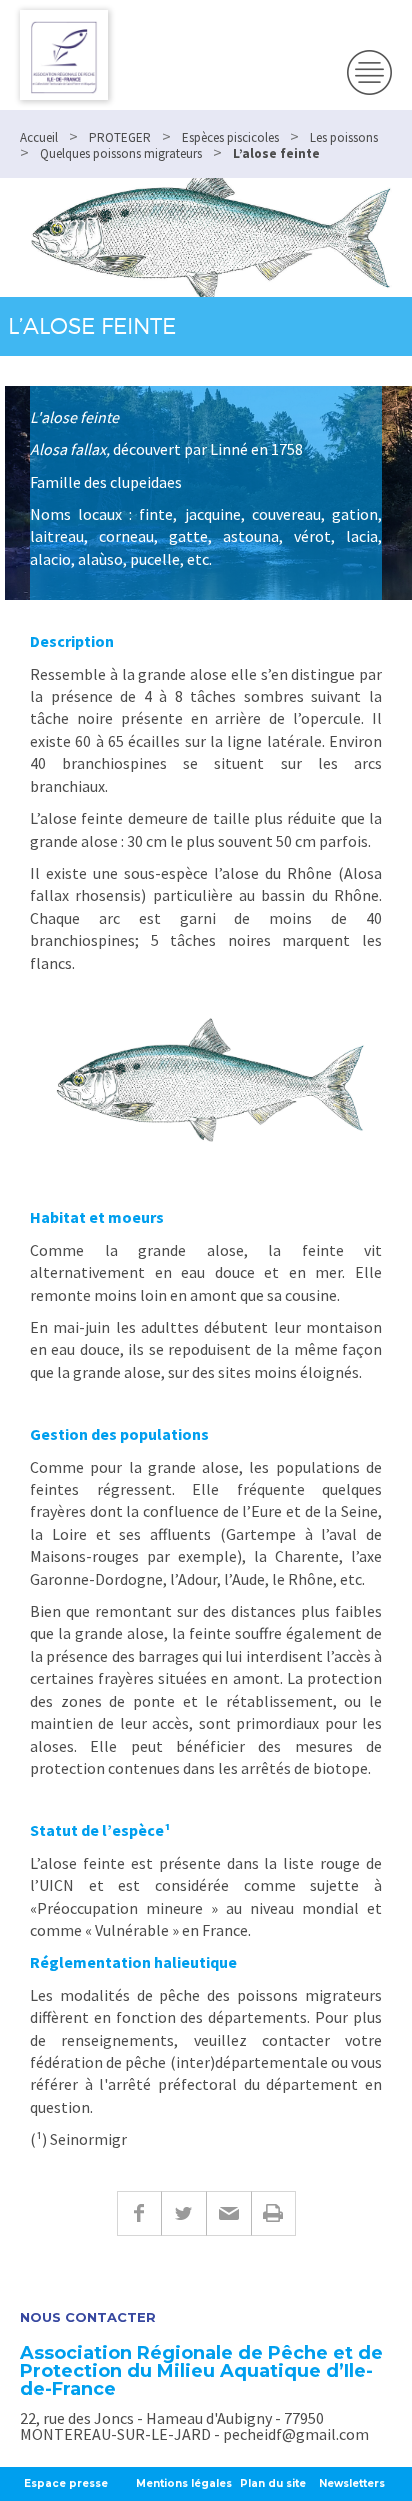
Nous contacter (88, 2317)
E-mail (228, 2213)
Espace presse (66, 2483)
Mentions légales (184, 2483)
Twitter (183, 2213)
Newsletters (352, 2483)
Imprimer (273, 2213)
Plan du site (273, 2483)
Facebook (139, 2213)
